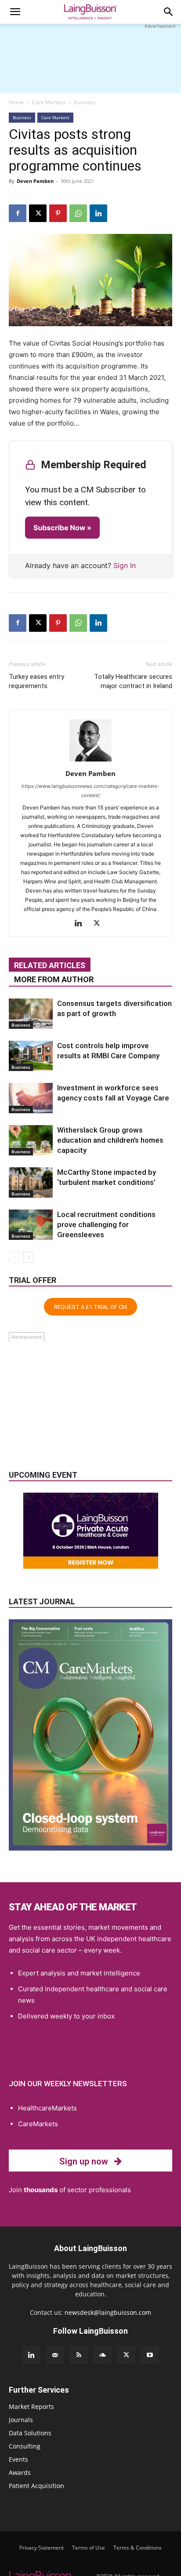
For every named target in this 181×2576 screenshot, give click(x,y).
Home (16, 102)
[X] (38, 213)
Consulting (25, 2446)
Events (18, 2459)
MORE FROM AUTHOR (54, 979)
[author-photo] (90, 761)
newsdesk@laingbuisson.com (108, 2312)
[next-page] (28, 1257)
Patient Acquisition (36, 2486)
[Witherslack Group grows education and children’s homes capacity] (31, 1140)
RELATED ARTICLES (50, 965)
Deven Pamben (35, 181)
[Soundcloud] (102, 2355)
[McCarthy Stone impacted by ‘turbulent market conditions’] (31, 1182)
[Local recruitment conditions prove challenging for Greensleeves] (31, 1225)
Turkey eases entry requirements (36, 681)
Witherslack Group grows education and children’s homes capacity (110, 1140)
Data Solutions (30, 2433)
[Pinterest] (58, 213)
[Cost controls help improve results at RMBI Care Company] (31, 1056)
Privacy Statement (42, 2548)
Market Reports (31, 2407)
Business (85, 102)
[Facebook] (18, 213)
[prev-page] (14, 1257)
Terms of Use (89, 2548)
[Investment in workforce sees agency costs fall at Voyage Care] (31, 1098)
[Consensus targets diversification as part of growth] (31, 1014)
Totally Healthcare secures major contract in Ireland (133, 681)
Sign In (125, 565)
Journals (21, 2420)
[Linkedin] (98, 213)
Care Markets (49, 102)
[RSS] (79, 2355)
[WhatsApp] (78, 213)
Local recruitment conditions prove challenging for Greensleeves (106, 1224)
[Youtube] (150, 2355)
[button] (15, 12)
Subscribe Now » (62, 528)
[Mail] (55, 2355)
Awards (20, 2472)
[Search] (169, 12)
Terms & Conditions (138, 2548)
